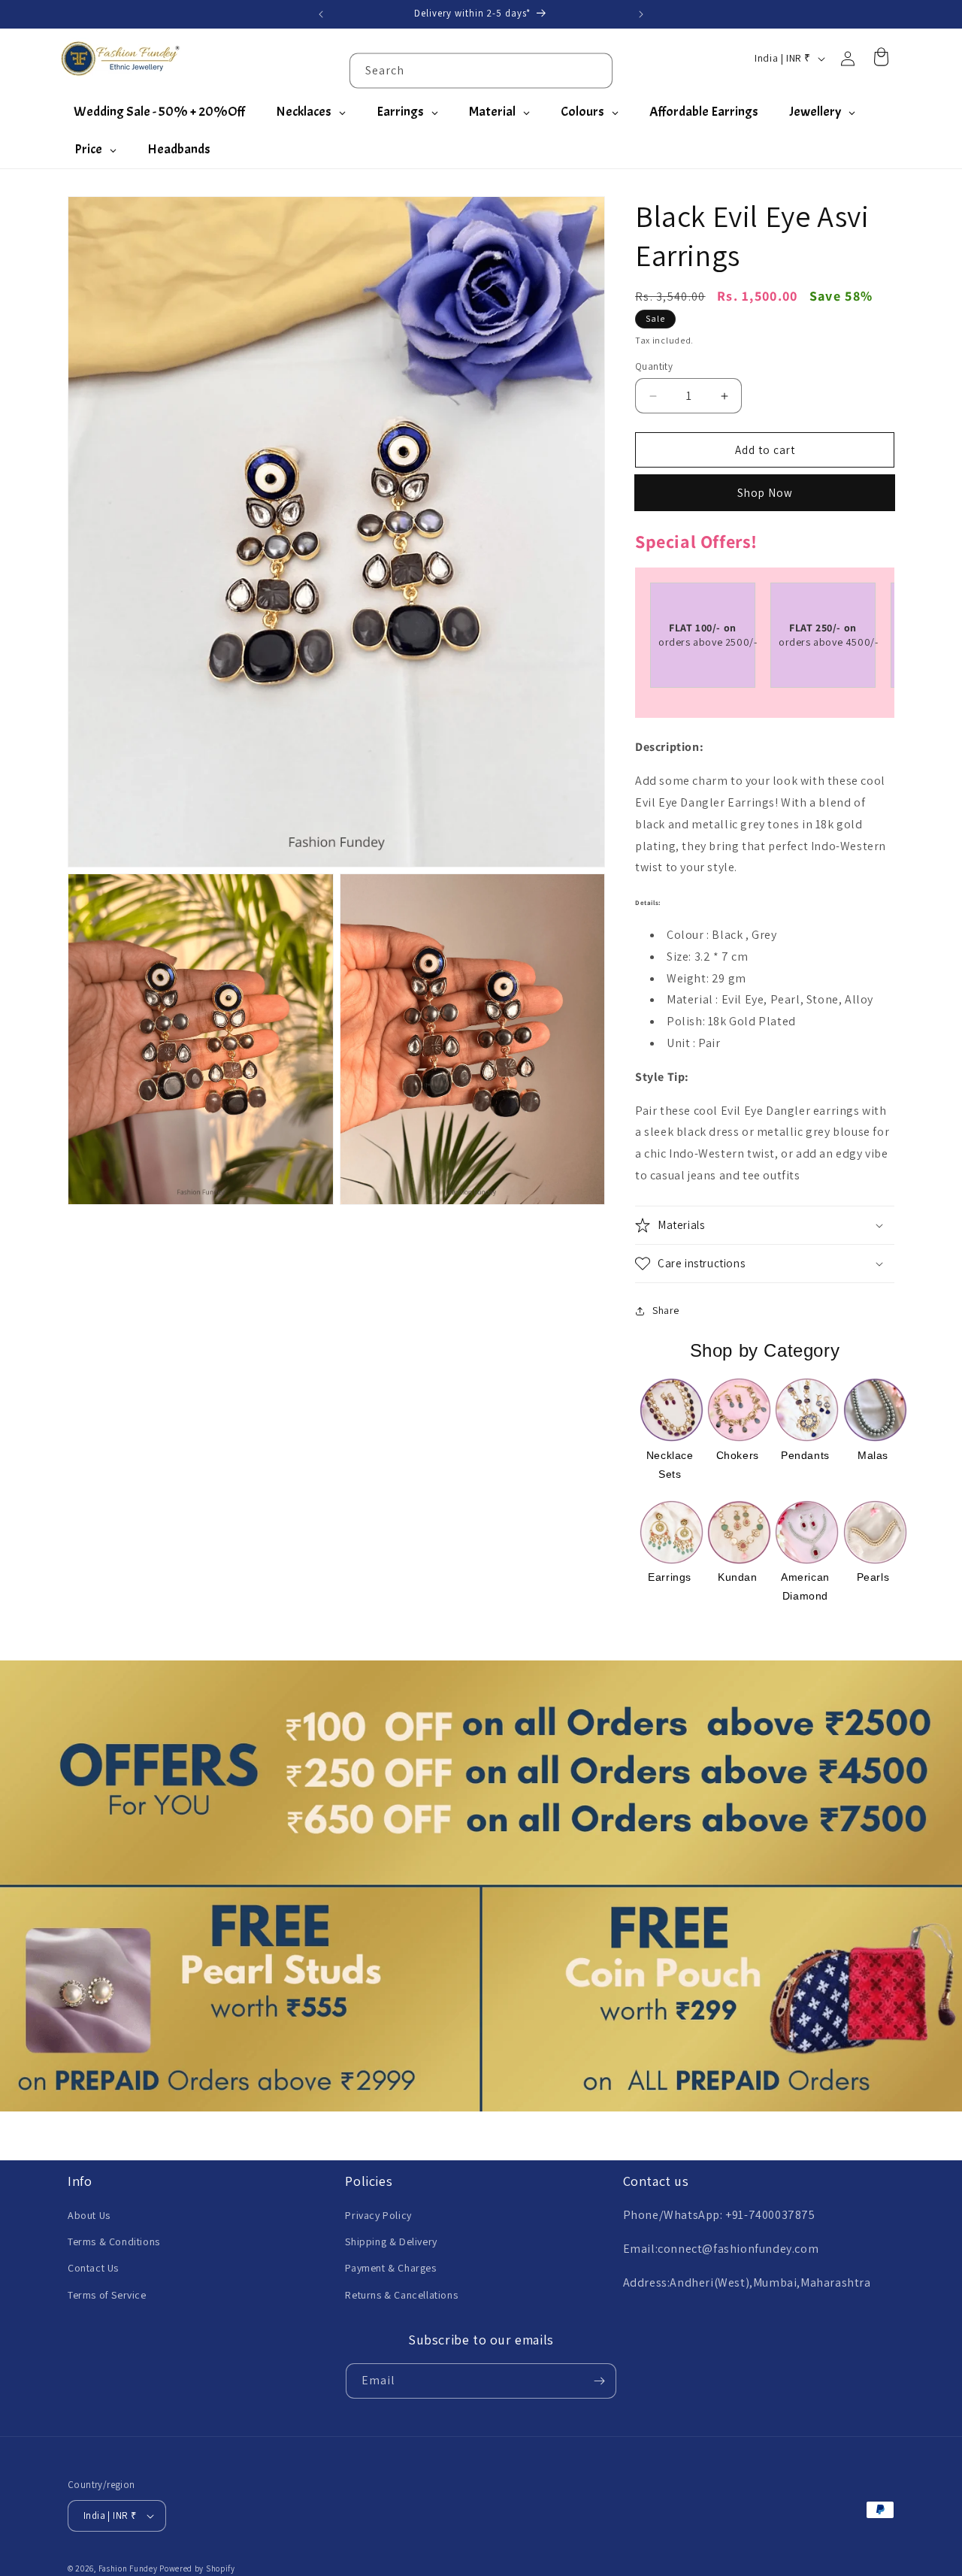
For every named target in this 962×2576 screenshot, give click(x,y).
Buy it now (765, 493)
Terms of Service (107, 2295)
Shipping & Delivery (391, 2242)
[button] (765, 1225)
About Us (89, 2215)
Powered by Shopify (197, 2568)
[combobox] (481, 70)
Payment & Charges (390, 2268)
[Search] (595, 70)
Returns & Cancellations (401, 2295)
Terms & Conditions (114, 2242)
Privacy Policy (378, 2215)
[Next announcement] (641, 14)
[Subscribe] (599, 2381)
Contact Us (93, 2268)
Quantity (654, 366)
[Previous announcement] (321, 14)
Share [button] (666, 1310)
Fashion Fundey (128, 2568)
